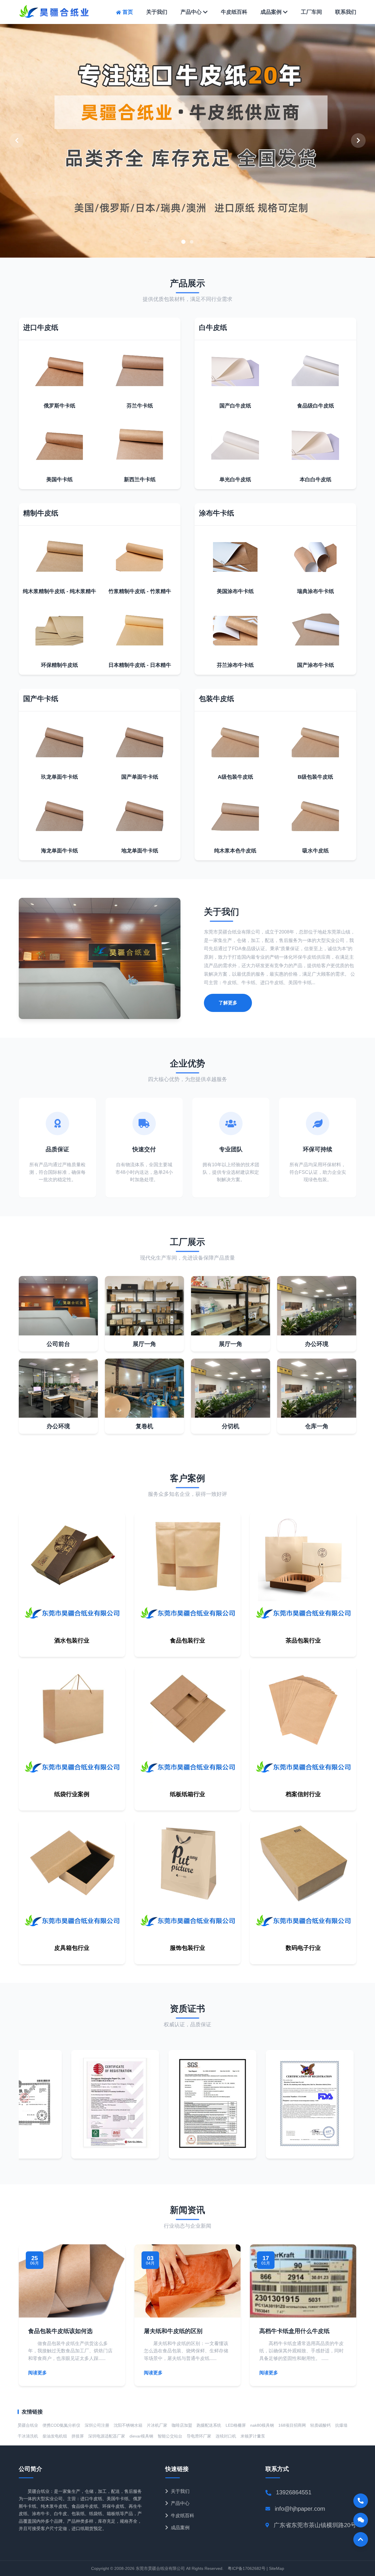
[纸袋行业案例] (72, 1776)
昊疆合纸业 (28, 2425)
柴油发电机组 (55, 2436)
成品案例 (271, 12)
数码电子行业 (303, 1948)
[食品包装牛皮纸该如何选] (72, 2316)
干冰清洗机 (28, 2436)
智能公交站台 (170, 2436)
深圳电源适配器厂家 (107, 2436)
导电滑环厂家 (199, 2436)
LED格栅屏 (236, 2425)
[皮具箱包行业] (72, 1930)
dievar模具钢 (141, 2436)
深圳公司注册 (97, 2425)
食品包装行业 (187, 1640)
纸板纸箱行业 (187, 1794)
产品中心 (191, 12)
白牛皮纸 (213, 327)
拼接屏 (78, 2436)
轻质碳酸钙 (321, 2425)
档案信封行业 (303, 1794)
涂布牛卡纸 (217, 513)
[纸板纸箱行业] (188, 1776)
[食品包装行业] (188, 1622)
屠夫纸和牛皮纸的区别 (173, 2331)
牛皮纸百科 (234, 12)
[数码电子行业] (303, 1930)
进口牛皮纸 (41, 327)
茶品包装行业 (303, 1640)
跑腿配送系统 (209, 2425)
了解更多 (228, 1003)
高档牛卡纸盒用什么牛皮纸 (294, 2331)
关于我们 (157, 12)
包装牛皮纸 (217, 699)
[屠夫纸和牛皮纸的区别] (188, 2316)
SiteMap (277, 2568)
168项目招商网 (292, 2425)
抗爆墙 (341, 2425)
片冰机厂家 (157, 2425)
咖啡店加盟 (182, 2425)
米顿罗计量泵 (253, 2436)
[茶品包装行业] (303, 1622)
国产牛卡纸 (41, 699)
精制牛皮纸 (41, 513)
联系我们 (346, 12)
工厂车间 (311, 12)
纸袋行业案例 (72, 1794)
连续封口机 (226, 2436)
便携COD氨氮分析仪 (61, 2425)
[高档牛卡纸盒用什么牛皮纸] (303, 2316)
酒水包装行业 (72, 1640)
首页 (128, 12)
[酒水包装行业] (72, 1622)
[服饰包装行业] (188, 1930)
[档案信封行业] (303, 1776)
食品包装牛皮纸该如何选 (60, 2331)
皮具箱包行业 (72, 1948)
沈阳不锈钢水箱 (128, 2425)
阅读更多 (37, 2373)
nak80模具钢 (262, 2425)
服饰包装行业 (187, 1948)
